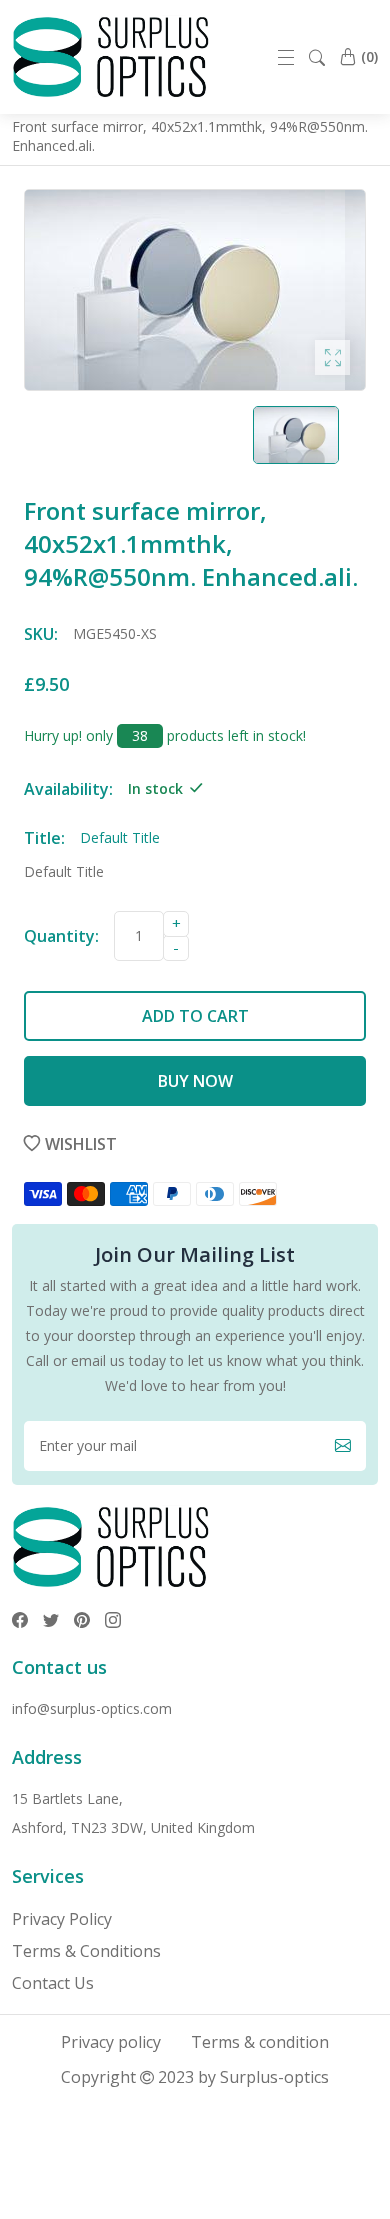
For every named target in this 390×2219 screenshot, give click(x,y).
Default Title (64, 871)
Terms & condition (260, 2042)
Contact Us (53, 1983)
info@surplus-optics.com (92, 1708)
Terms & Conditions (86, 1951)
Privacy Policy (62, 1919)
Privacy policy (111, 2042)
